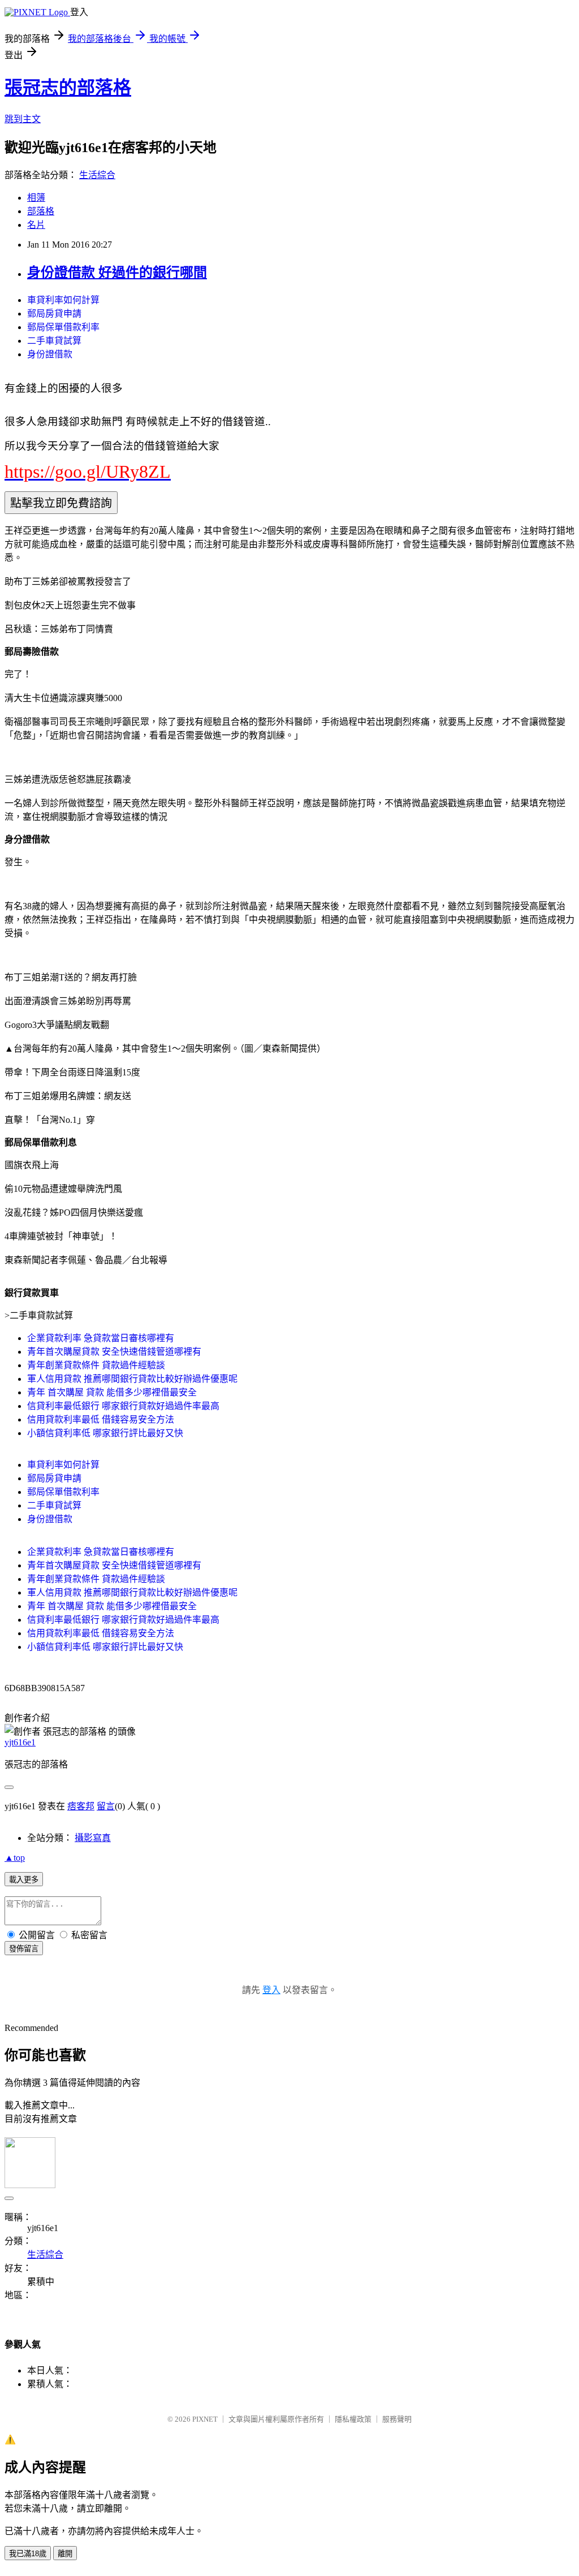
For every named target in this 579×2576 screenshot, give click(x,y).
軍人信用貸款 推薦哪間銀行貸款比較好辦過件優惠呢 (132, 1379)
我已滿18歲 (28, 2554)
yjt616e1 (20, 1742)
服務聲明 (397, 2419)
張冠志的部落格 (68, 88)
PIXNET (205, 2419)
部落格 (41, 211)
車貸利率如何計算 (63, 300)
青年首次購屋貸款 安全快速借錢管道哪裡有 (114, 1352)
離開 (65, 2554)
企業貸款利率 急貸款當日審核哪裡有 (101, 1338)
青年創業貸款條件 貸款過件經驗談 (96, 1365)
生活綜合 (97, 175)
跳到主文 (23, 119)
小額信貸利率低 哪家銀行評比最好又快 (105, 1433)
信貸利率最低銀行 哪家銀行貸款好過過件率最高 (123, 1406)
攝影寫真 (93, 1838)
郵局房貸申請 (54, 314)
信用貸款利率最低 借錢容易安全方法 (101, 1419)
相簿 (36, 198)
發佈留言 (24, 1949)
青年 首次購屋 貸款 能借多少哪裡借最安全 (112, 1392)
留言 (106, 1806)
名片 (36, 225)
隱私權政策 (353, 2419)
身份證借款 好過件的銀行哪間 (117, 273)
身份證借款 (50, 354)
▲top (15, 1858)
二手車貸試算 (54, 341)
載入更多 (24, 1880)
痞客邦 (81, 1806)
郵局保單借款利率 (63, 327)
